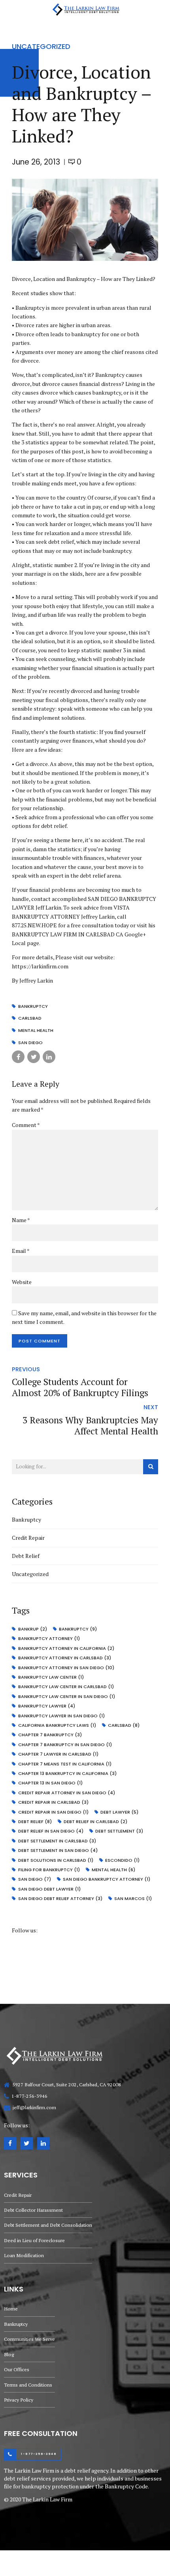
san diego (30, 1043)
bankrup (33, 1629)
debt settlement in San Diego (58, 1850)
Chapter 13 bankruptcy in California (67, 1773)
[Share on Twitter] (34, 1057)
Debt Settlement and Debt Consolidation (48, 2225)
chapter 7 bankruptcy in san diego (65, 1745)
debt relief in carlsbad (95, 1822)
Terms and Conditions (28, 2385)
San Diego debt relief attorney (60, 1898)
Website (22, 1282)
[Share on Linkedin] (49, 1057)
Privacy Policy (19, 2400)
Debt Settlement (119, 1831)
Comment (26, 1125)
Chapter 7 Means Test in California (65, 1764)
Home (11, 2309)
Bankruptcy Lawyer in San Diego (61, 1716)
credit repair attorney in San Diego (67, 1793)
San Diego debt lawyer (49, 1889)
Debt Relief (26, 1556)
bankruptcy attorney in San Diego (66, 1668)
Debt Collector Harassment (33, 2210)
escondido (122, 1860)
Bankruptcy (26, 1519)
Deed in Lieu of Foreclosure (34, 2240)
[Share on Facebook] (18, 1057)
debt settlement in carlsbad (57, 1841)
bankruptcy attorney (49, 1638)
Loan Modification (24, 2255)
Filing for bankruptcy (49, 1870)
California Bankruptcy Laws (57, 1725)
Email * (21, 1251)
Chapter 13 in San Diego (50, 1783)
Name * (21, 1220)
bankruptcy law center (51, 1677)
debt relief (35, 1822)
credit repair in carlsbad (53, 1802)
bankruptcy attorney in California (66, 1648)
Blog (9, 2354)
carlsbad (30, 1018)
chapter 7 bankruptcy (50, 1735)
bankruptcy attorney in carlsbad (65, 1658)
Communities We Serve (29, 2339)
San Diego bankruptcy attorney (107, 1879)
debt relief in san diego (51, 1831)
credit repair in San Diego (53, 1812)
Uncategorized (41, 46)
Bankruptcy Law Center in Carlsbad (66, 1687)
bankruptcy (33, 1006)
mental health (36, 1030)
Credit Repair (28, 1538)
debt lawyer (119, 1812)
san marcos (133, 1898)
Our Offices (17, 2369)
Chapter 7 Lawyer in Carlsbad (58, 1754)
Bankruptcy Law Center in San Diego (67, 1696)
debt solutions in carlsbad (56, 1860)
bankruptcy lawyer (47, 1706)
